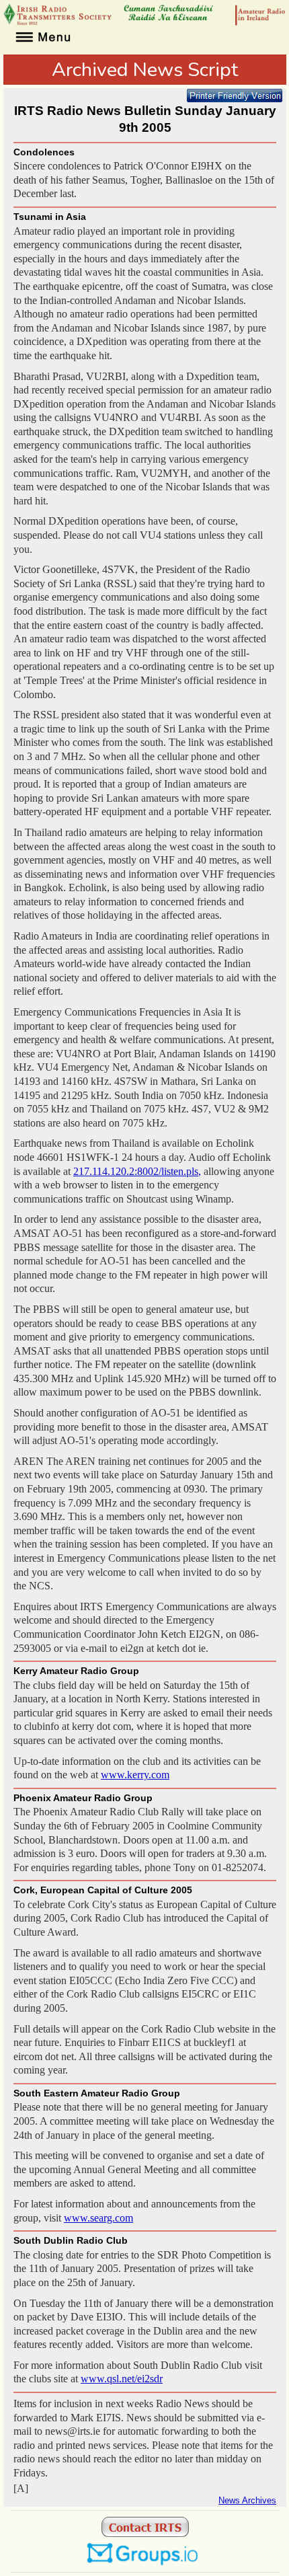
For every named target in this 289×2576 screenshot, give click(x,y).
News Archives (247, 2501)
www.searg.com (98, 2218)
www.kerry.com (135, 1775)
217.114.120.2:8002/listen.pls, (137, 1171)
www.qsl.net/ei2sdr (122, 2379)
